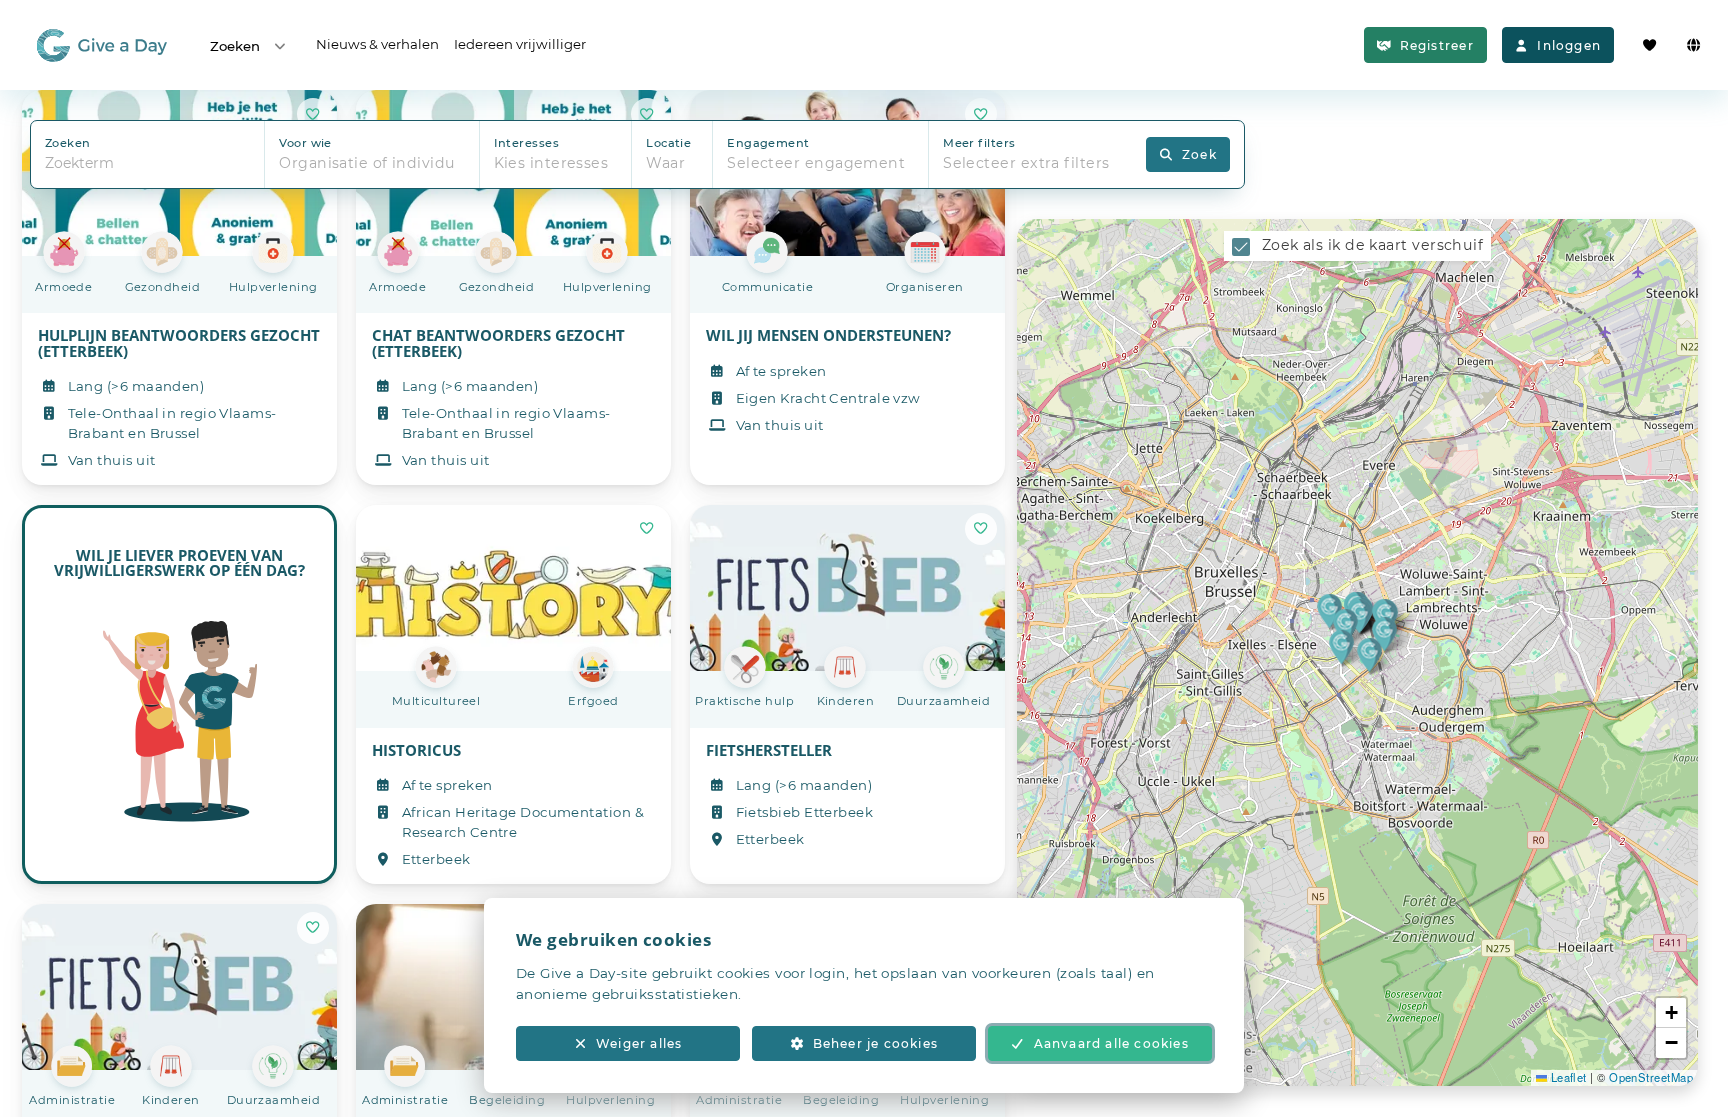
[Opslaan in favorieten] (647, 529)
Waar (665, 163)
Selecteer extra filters (1026, 163)
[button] (1329, 610)
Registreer (1437, 45)
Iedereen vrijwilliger (520, 44)
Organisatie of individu (367, 163)
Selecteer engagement (816, 163)
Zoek (1199, 154)
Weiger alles (639, 1043)
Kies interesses (551, 163)
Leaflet (1567, 1077)
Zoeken (235, 46)
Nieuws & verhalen (377, 44)
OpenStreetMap (1651, 1077)
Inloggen (1569, 45)
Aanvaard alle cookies (1111, 1043)
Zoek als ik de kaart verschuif (1373, 245)
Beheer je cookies (875, 1043)
